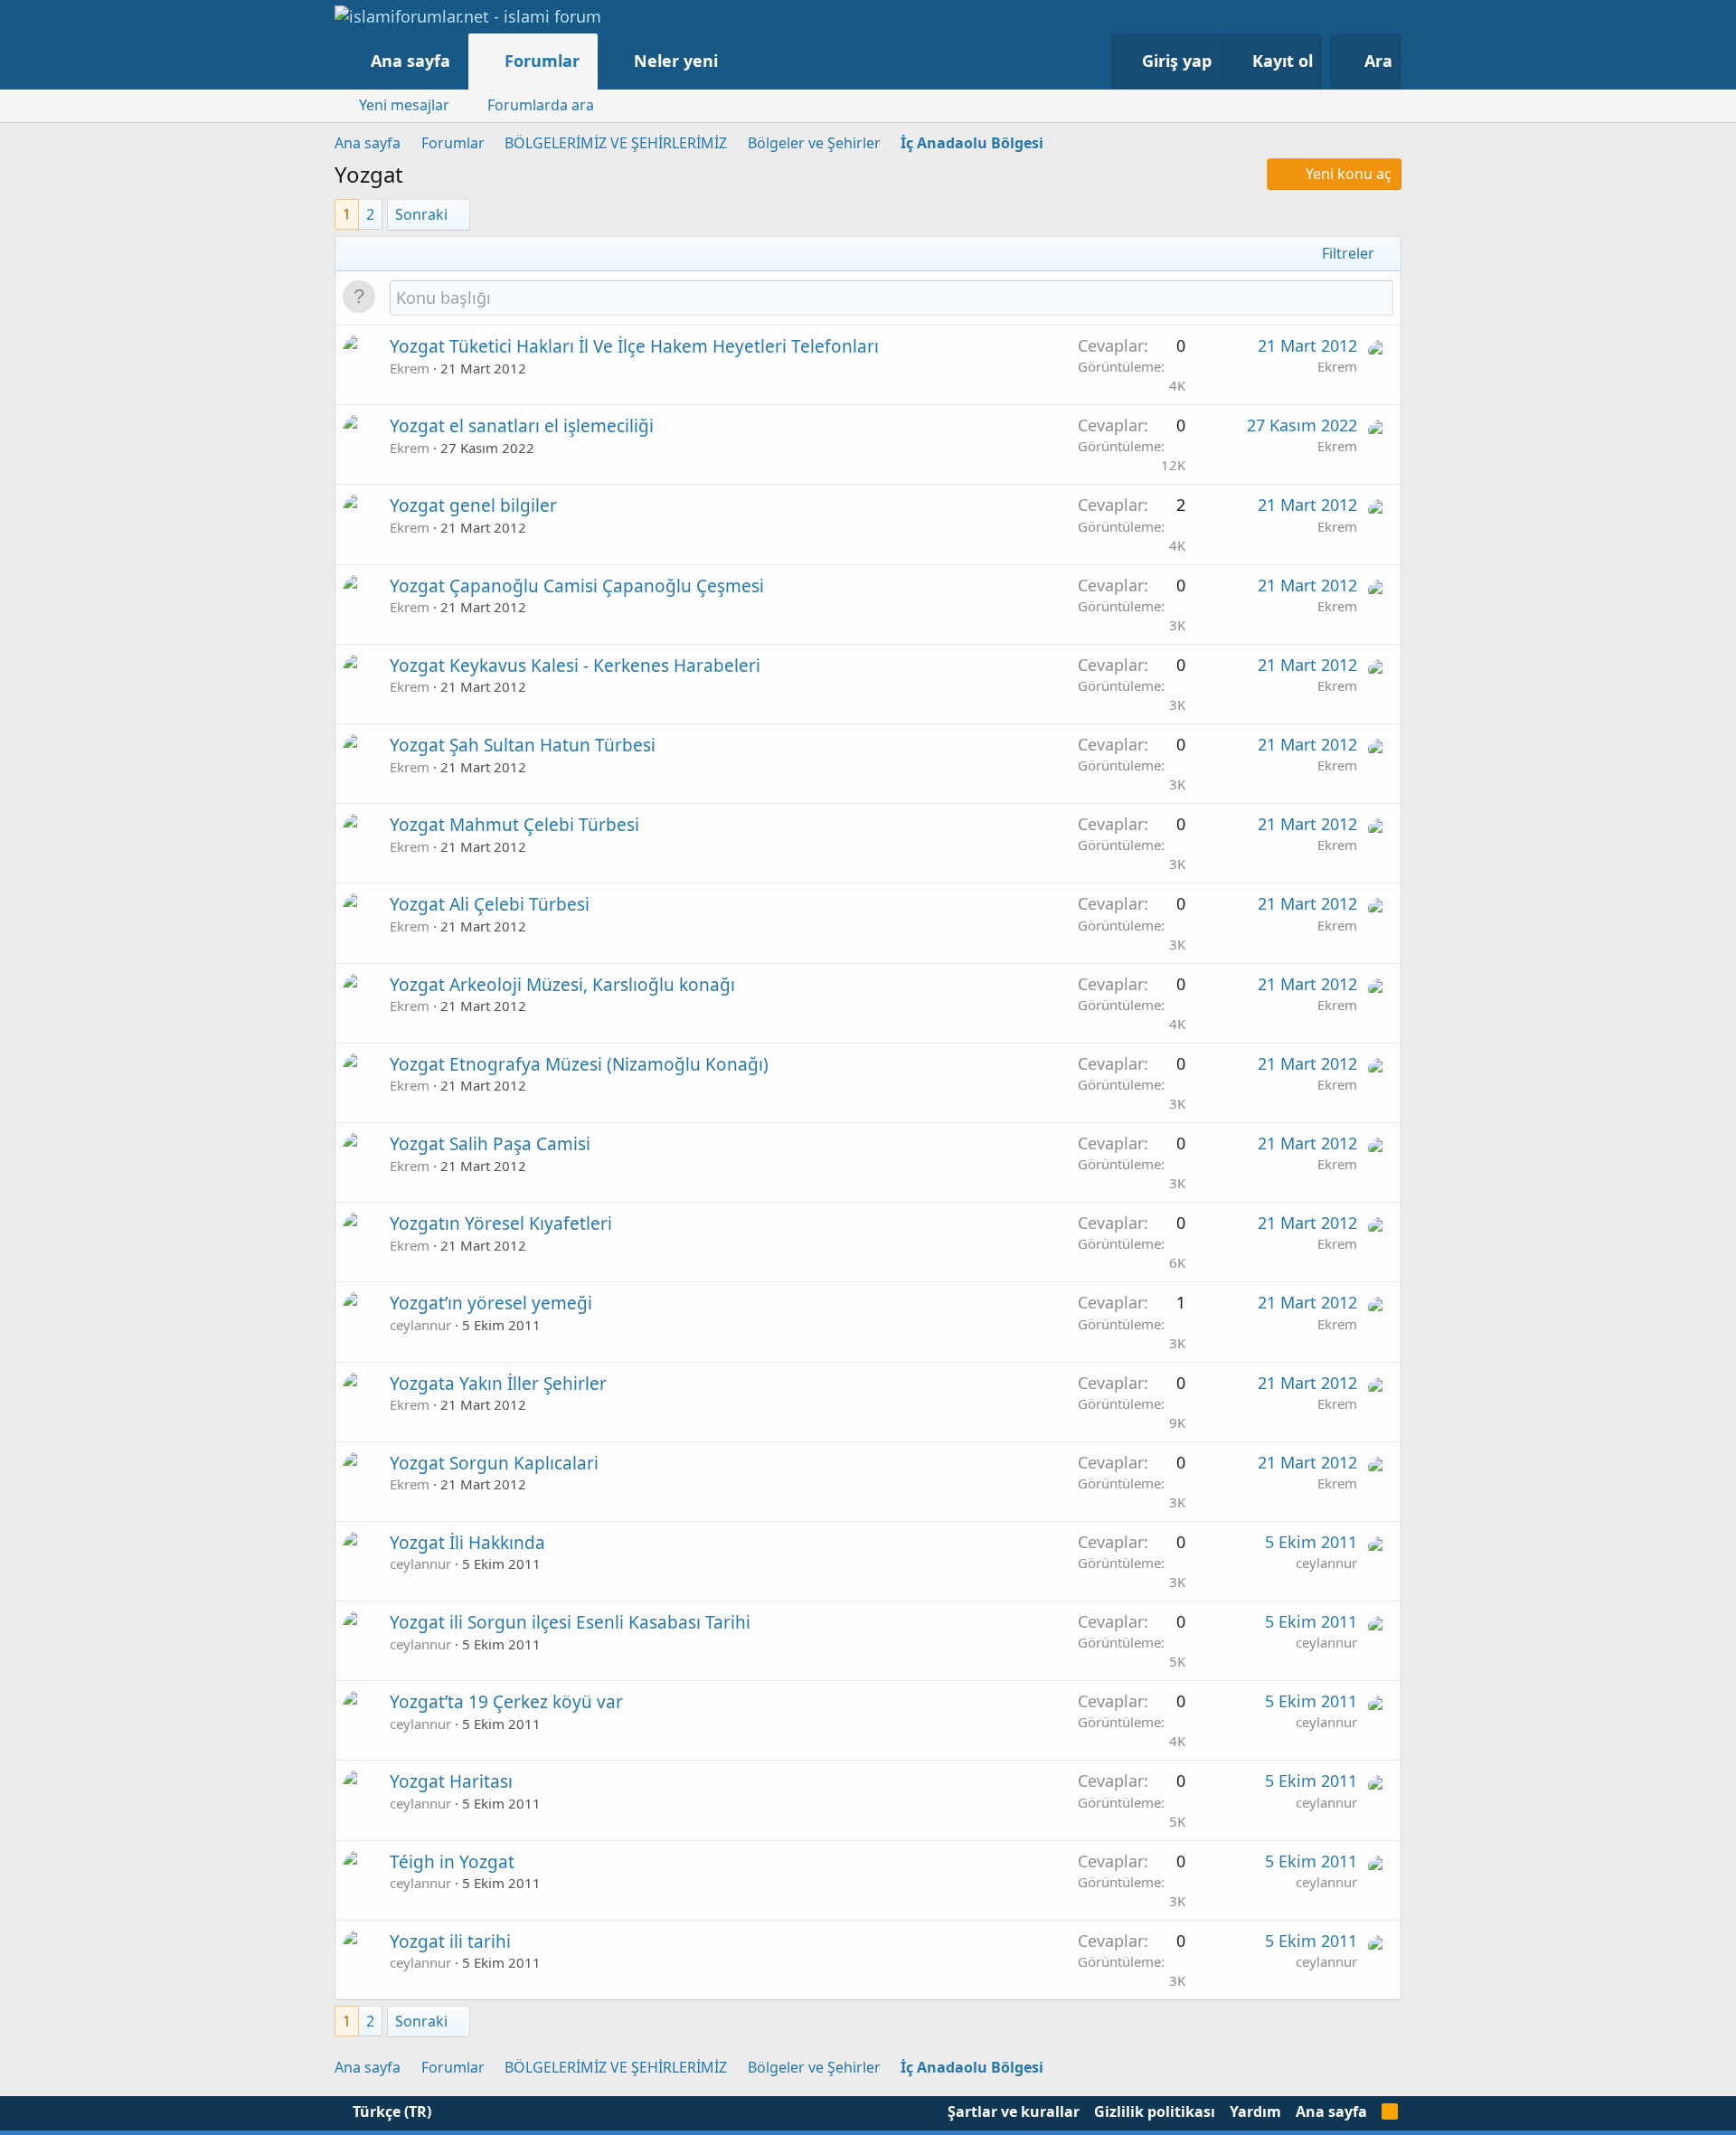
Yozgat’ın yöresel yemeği (491, 1303)
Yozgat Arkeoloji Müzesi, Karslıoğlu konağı (562, 985)
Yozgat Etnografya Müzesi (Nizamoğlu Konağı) (579, 1064)
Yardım (1255, 2111)
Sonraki (421, 214)
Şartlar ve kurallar (1014, 2111)
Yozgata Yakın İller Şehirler (498, 1384)
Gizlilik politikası (1155, 2111)
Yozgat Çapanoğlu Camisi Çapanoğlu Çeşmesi (577, 586)
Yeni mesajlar (404, 105)
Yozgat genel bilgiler (473, 505)
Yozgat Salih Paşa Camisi (490, 1144)
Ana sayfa (410, 61)
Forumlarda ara (541, 105)
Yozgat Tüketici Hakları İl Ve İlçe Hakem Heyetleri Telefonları (634, 346)
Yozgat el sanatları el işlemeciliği (522, 426)
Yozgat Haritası (451, 1781)
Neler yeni (676, 61)
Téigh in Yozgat (452, 1862)
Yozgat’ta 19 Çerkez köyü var (506, 1702)
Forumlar (542, 61)
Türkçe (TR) (390, 2111)
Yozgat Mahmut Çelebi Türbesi (514, 825)
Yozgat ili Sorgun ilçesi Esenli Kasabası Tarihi (570, 1622)
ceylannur (420, 1325)
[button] (736, 61)
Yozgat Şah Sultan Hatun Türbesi (523, 745)
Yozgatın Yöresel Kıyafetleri (501, 1223)
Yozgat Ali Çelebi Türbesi (490, 904)
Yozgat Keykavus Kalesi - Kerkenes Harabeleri (575, 666)
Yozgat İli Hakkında (467, 1543)
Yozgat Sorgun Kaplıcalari (494, 1463)
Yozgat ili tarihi (450, 1941)
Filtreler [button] (1348, 253)
